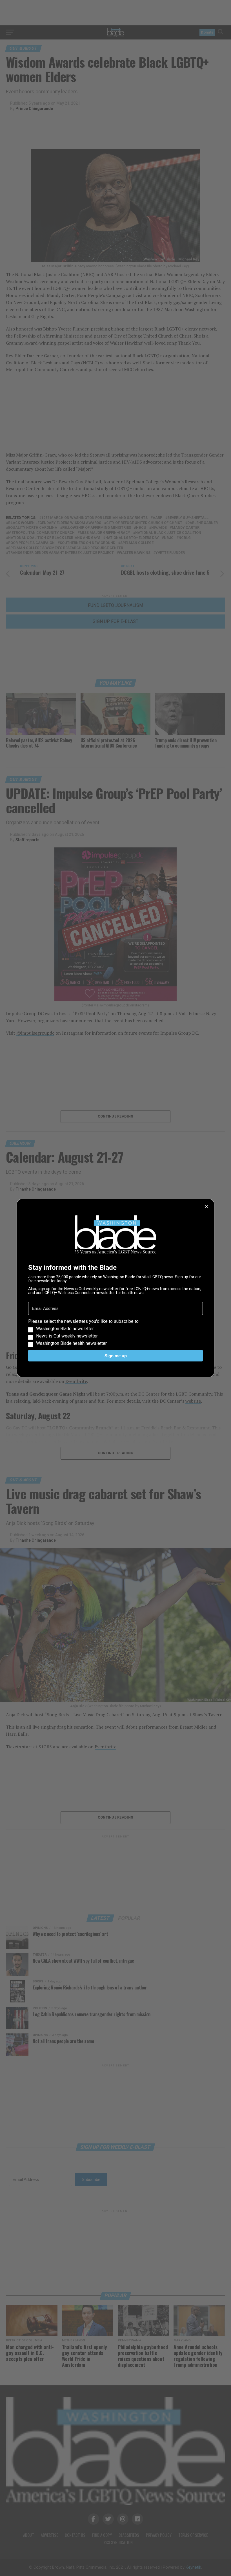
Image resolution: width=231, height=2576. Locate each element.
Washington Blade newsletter (65, 1329)
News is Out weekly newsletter (67, 1336)
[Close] (206, 1207)
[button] (115, 1332)
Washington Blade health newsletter (71, 1343)
